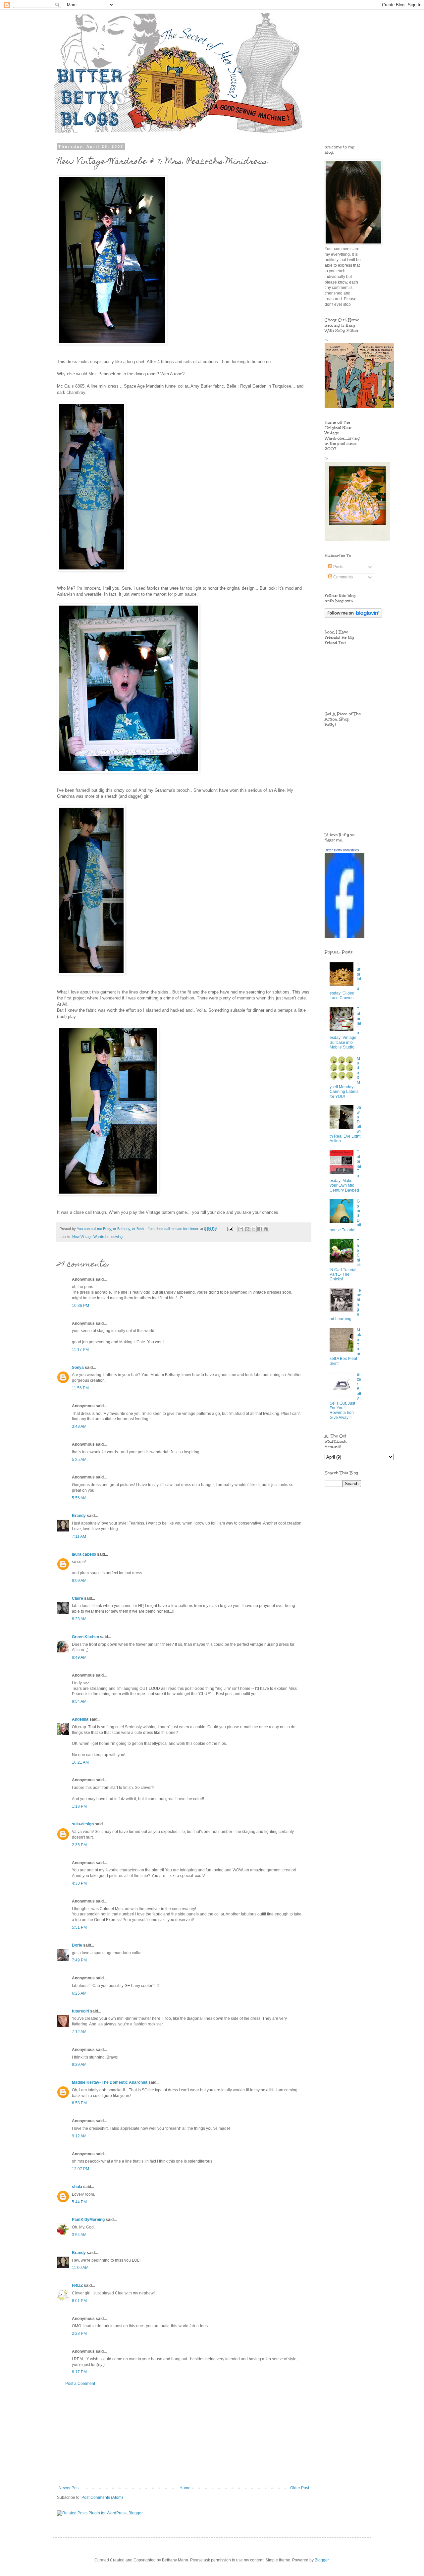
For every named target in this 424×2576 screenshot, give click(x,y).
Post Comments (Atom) (102, 2497)
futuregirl (80, 2011)
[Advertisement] (184, 2436)
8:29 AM (79, 2065)
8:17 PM (79, 2372)
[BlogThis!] (247, 1229)
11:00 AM (80, 2268)
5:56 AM (79, 1498)
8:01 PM (79, 2301)
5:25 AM (79, 1460)
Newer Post (69, 2488)
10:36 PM (80, 1306)
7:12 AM (79, 2032)
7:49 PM (79, 1960)
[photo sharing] (112, 343)
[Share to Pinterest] (266, 1229)
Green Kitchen (85, 1637)
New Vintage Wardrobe (91, 1237)
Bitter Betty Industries (342, 850)
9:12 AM (79, 2136)
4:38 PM (79, 1883)
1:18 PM (79, 1806)
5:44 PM (79, 2202)
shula (77, 2187)
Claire (78, 1598)
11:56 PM (80, 1388)
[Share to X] (253, 1229)
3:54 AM (79, 2235)
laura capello (84, 1554)
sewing (117, 1237)
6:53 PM (79, 2103)
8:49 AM (79, 1657)
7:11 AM (79, 1536)
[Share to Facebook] (260, 1229)
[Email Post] (230, 1229)
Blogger (322, 2560)
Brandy (79, 1516)
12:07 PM (80, 2169)
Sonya (78, 1368)
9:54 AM (79, 1701)
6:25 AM (79, 1993)
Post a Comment (80, 2384)
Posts (338, 567)
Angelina (80, 1719)
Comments (343, 577)
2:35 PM (79, 1845)
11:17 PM (80, 1350)
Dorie (77, 1945)
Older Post (300, 2488)
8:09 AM (79, 1581)
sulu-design (83, 1824)
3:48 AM (79, 1426)
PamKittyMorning (88, 2220)
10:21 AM (80, 1762)
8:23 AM (79, 1619)
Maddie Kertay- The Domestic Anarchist (110, 2082)
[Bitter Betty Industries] (344, 937)
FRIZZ (77, 2285)
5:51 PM (79, 1927)
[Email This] (241, 1229)
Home (185, 2488)
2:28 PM (79, 2334)
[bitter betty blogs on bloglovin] (353, 617)
